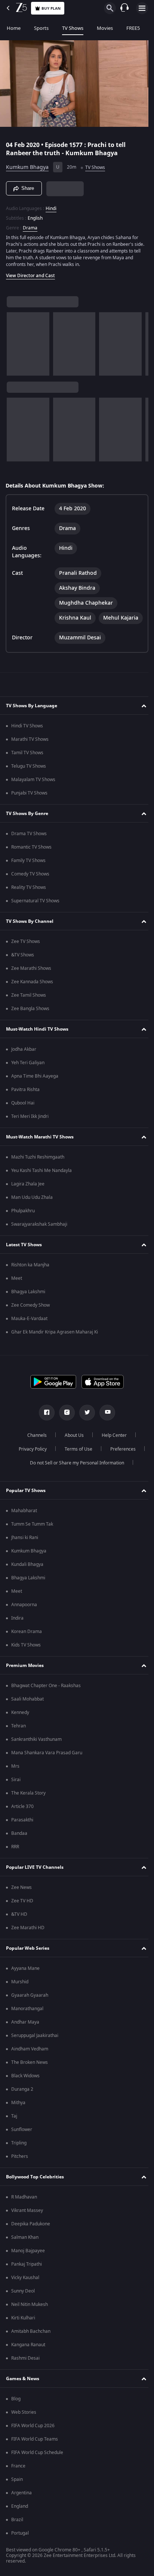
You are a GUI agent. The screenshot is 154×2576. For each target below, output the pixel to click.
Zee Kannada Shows (32, 993)
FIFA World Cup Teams (35, 2451)
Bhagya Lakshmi (28, 1303)
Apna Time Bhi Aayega (35, 1088)
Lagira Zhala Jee (28, 1195)
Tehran (19, 1737)
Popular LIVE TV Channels (35, 1879)
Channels (34, 1447)
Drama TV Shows (29, 845)
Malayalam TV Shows (33, 791)
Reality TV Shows (29, 899)
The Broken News (30, 2074)
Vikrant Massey (27, 2222)
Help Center (112, 1447)
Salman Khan (25, 2249)
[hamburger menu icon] (142, 8)
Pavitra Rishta (25, 1101)
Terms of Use (76, 1461)
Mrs (15, 1778)
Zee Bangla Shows (30, 1020)
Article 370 (22, 1818)
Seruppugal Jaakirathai (35, 2047)
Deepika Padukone (31, 2235)
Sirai (16, 1791)
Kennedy (20, 1724)
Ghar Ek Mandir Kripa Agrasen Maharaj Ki (55, 1344)
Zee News (21, 1899)
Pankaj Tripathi (27, 2276)
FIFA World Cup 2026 (33, 2437)
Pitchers (20, 2168)
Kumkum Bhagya (27, 164)
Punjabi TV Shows (29, 805)
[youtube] (105, 1424)
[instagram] (64, 1424)
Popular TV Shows (26, 1502)
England (20, 2518)
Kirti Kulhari (23, 2329)
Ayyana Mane (25, 1980)
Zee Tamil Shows (29, 1007)
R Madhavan (24, 2209)
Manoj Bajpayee (28, 2262)
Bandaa (19, 1845)
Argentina (21, 2504)
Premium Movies (25, 1677)
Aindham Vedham (30, 2061)
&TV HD (19, 1926)
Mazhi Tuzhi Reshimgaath (38, 1169)
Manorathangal (27, 2020)
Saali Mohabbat (27, 1711)
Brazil (17, 2531)
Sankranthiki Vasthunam (36, 1751)
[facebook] (44, 1424)
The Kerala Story (28, 1805)
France (18, 2478)
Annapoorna (24, 1616)
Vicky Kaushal (25, 2289)
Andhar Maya (25, 2034)
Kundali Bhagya (27, 1576)
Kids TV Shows (26, 1657)
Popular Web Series (28, 1960)
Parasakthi (22, 1831)
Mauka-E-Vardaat (29, 1330)
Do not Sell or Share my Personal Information (74, 1475)
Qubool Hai (23, 1115)
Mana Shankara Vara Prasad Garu (47, 1764)
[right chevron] (15, 341)
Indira (17, 1630)
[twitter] (84, 1424)
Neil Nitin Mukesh (30, 2316)
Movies (105, 28)
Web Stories (24, 2424)
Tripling (19, 2154)
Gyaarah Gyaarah (30, 2007)
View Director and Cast (30, 272)
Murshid (20, 1993)
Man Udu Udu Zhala (32, 1209)
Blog (16, 2410)
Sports (41, 28)
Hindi (51, 205)
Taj (14, 2128)
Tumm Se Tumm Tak (32, 1536)
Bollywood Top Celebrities (35, 2188)
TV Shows (73, 28)
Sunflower (22, 2141)
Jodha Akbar (24, 1061)
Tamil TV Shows (27, 764)
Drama (30, 225)
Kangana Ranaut (28, 2356)
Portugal (20, 2545)
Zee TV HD (22, 1912)
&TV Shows (23, 966)
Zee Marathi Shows (31, 980)
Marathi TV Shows (30, 751)
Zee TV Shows (26, 953)
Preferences (120, 1461)
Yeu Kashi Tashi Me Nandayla (41, 1182)
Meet (17, 1290)
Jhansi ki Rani (25, 1549)
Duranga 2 (22, 2101)
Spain (17, 2491)
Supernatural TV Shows (35, 912)
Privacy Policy (30, 1461)
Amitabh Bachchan (31, 2343)
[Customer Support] (124, 8)
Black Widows (25, 2087)
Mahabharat (24, 1522)
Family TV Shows (28, 872)
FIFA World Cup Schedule (37, 2464)
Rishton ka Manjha (30, 1276)
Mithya (18, 2114)
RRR (15, 1858)
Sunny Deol (23, 2303)
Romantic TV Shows (31, 859)
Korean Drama (27, 1643)
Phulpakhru (23, 1222)
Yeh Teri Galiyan (28, 1074)
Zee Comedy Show (30, 1317)
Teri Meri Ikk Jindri (30, 1128)
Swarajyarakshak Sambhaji (39, 1236)
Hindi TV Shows (27, 737)
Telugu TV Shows (29, 778)
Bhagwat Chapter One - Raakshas (46, 1697)
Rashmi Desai (25, 2370)
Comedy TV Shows (30, 886)
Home (14, 28)
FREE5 (133, 28)
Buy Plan (51, 8)
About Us (72, 1447)
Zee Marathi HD (28, 1939)
